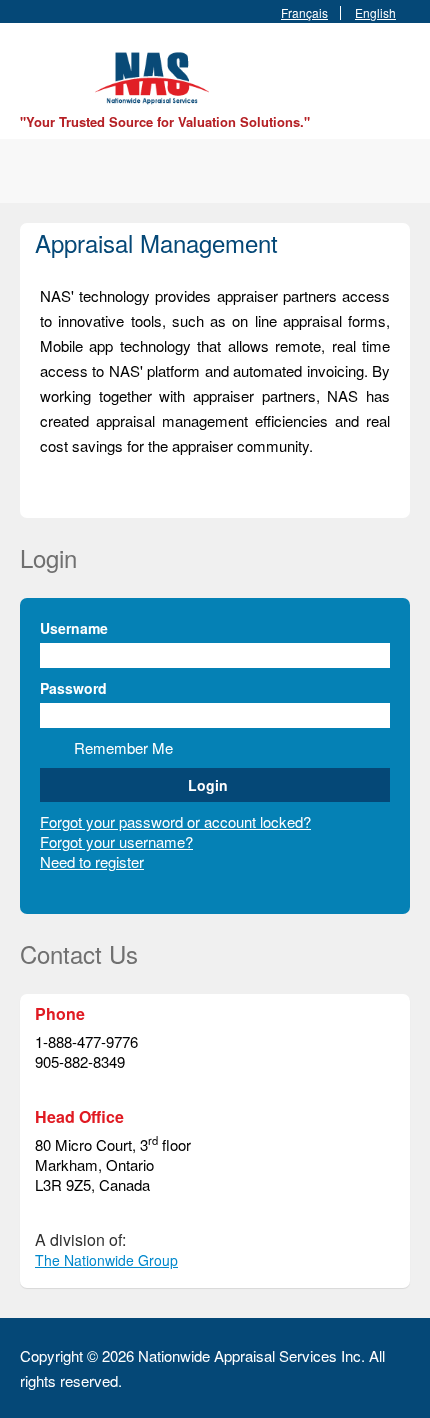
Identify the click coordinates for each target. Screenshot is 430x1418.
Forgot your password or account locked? (175, 821)
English (375, 13)
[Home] (155, 75)
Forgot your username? (116, 841)
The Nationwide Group (106, 1260)
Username (74, 628)
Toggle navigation (37, 70)
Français (304, 13)
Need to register (92, 861)
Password (73, 688)
